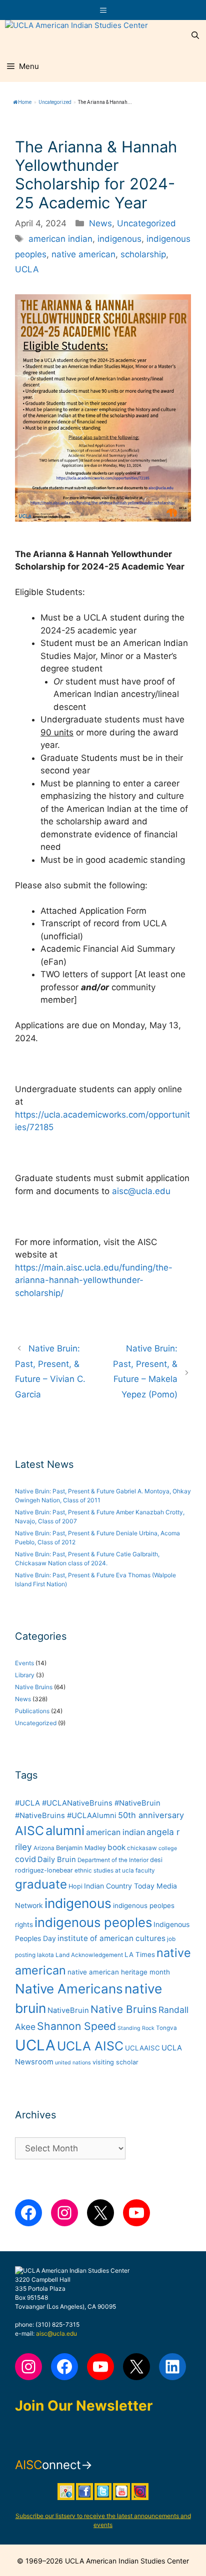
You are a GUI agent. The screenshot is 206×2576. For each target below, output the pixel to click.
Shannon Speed (76, 2026)
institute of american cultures (111, 1938)
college (168, 1848)
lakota (45, 1955)
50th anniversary (151, 1815)
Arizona (44, 1848)
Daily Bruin (57, 1860)
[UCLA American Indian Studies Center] (76, 35)
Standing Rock (136, 2028)
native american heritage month (119, 1972)
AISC (29, 1831)
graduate (41, 1884)
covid (25, 1859)
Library (25, 1675)
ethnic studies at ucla (104, 1871)
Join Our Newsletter (84, 2406)
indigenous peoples (93, 1922)
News (100, 223)
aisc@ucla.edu (141, 1191)
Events (24, 1663)
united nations (73, 2063)
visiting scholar (115, 2062)
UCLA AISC (90, 2046)
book (116, 1847)
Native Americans (69, 1989)
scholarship (143, 254)
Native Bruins (34, 1687)
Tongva (166, 2028)
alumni (65, 1830)
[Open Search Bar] (195, 35)
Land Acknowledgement (89, 1955)
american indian (60, 239)
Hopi (75, 1886)
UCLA (27, 269)
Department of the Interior (113, 1860)
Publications (32, 1711)
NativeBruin (68, 2010)
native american (83, 254)
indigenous (119, 239)
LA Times (140, 1954)
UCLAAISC (142, 2048)
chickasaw (142, 1848)
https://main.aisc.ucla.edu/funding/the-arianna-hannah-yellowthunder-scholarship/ (94, 1280)
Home (25, 102)
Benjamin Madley (81, 1848)
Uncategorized (55, 102)
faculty (145, 1871)
